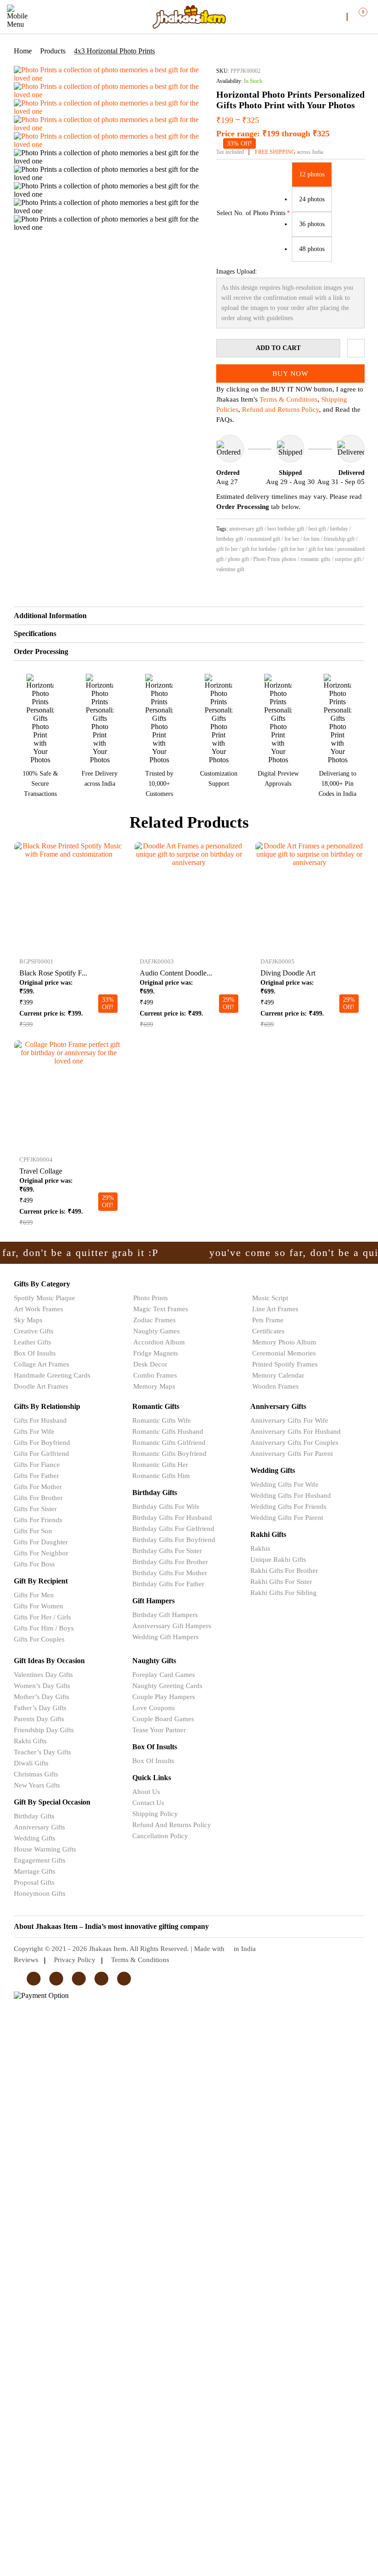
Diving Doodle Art (288, 973)
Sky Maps (28, 1320)
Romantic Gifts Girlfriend (169, 1443)
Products (53, 51)
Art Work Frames (38, 1309)
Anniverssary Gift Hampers (172, 1626)
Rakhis (260, 1548)
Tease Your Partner (159, 1730)
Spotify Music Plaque (44, 1298)
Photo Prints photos (275, 559)
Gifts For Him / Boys (44, 1628)
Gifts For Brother (38, 1498)
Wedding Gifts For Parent (287, 1518)
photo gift (238, 559)
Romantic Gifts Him (161, 1476)
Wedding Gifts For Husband (291, 1495)
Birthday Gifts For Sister (167, 1551)
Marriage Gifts (35, 1871)
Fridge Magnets (156, 1353)
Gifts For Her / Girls (42, 1617)
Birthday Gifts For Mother (170, 1573)
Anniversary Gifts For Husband (295, 1431)
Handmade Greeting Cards (52, 1375)
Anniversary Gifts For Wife (289, 1420)
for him (311, 539)
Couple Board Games (163, 1719)
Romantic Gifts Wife (162, 1420)
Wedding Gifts (35, 1838)
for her (292, 539)
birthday (339, 529)
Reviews (26, 1960)
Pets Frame (268, 1320)
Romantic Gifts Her (160, 1465)
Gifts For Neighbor (41, 1553)
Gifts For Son (33, 1531)
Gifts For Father (36, 1476)
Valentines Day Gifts (43, 1675)
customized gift (264, 539)
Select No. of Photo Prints (251, 213)
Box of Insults (35, 1353)
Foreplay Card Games (164, 1675)
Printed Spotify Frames (285, 1364)
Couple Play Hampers (164, 1697)
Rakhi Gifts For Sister (281, 1582)
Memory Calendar (278, 1375)
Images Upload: (237, 272)
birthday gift (230, 539)
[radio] (312, 175)
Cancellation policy (160, 1836)
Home (23, 51)
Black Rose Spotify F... (53, 973)
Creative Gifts (34, 1331)
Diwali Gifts (31, 1763)
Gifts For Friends (38, 1520)
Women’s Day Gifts (42, 1686)
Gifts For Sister (35, 1509)
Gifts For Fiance (37, 1465)
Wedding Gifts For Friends (288, 1507)
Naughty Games (157, 1331)
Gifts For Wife (34, 1431)
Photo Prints (151, 1298)
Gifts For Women (38, 1606)
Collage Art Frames (41, 1364)
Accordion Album (159, 1342)
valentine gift (230, 569)
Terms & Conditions (289, 399)
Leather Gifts (32, 1342)
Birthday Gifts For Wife (166, 1507)
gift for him (321, 549)
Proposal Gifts (34, 1882)
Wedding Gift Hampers (165, 1637)
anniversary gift (246, 529)
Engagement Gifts (40, 1860)
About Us (146, 1792)
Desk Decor (150, 1364)
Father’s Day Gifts (40, 1708)
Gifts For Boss (34, 1564)
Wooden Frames (275, 1386)
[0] (356, 16)
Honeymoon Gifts (40, 1893)
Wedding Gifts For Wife (284, 1484)
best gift (317, 529)
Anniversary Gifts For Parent (292, 1454)
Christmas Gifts (36, 1774)
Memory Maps (154, 1386)
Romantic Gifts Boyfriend (169, 1454)
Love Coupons (154, 1708)
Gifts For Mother (38, 1487)
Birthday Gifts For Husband (172, 1518)
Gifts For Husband (40, 1420)
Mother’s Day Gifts (41, 1697)
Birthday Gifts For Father (168, 1584)
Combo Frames (155, 1375)
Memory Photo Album (284, 1342)
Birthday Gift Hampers (165, 1615)
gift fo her (227, 549)
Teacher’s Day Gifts (42, 1752)
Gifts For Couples (39, 1639)
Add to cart (278, 348)
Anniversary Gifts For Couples (294, 1443)
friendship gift (339, 539)
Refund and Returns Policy (281, 409)
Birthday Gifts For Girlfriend (173, 1529)
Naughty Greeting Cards (167, 1686)
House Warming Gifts (45, 1849)
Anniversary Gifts (39, 1827)
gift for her (292, 549)
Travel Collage (41, 1171)
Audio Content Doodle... (176, 973)
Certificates (268, 1331)
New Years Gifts (37, 1785)
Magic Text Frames (161, 1309)
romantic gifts (316, 559)
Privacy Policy (75, 1960)
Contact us (148, 1803)
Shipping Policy (155, 1814)
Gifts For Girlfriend (41, 1454)
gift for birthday (259, 549)
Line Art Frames (275, 1309)
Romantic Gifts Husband (168, 1431)
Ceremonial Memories (284, 1353)
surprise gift (348, 559)
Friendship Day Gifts (44, 1730)
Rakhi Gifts (30, 1741)
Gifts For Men (34, 1595)
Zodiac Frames (154, 1320)
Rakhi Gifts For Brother (284, 1571)
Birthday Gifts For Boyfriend (174, 1540)
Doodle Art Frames (41, 1386)
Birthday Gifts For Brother (170, 1562)
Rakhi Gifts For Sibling (283, 1593)
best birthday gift (286, 529)
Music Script (270, 1298)
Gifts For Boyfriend (42, 1443)
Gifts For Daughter (41, 1542)
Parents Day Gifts (39, 1719)
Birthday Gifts (34, 1816)
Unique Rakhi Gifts (278, 1560)
